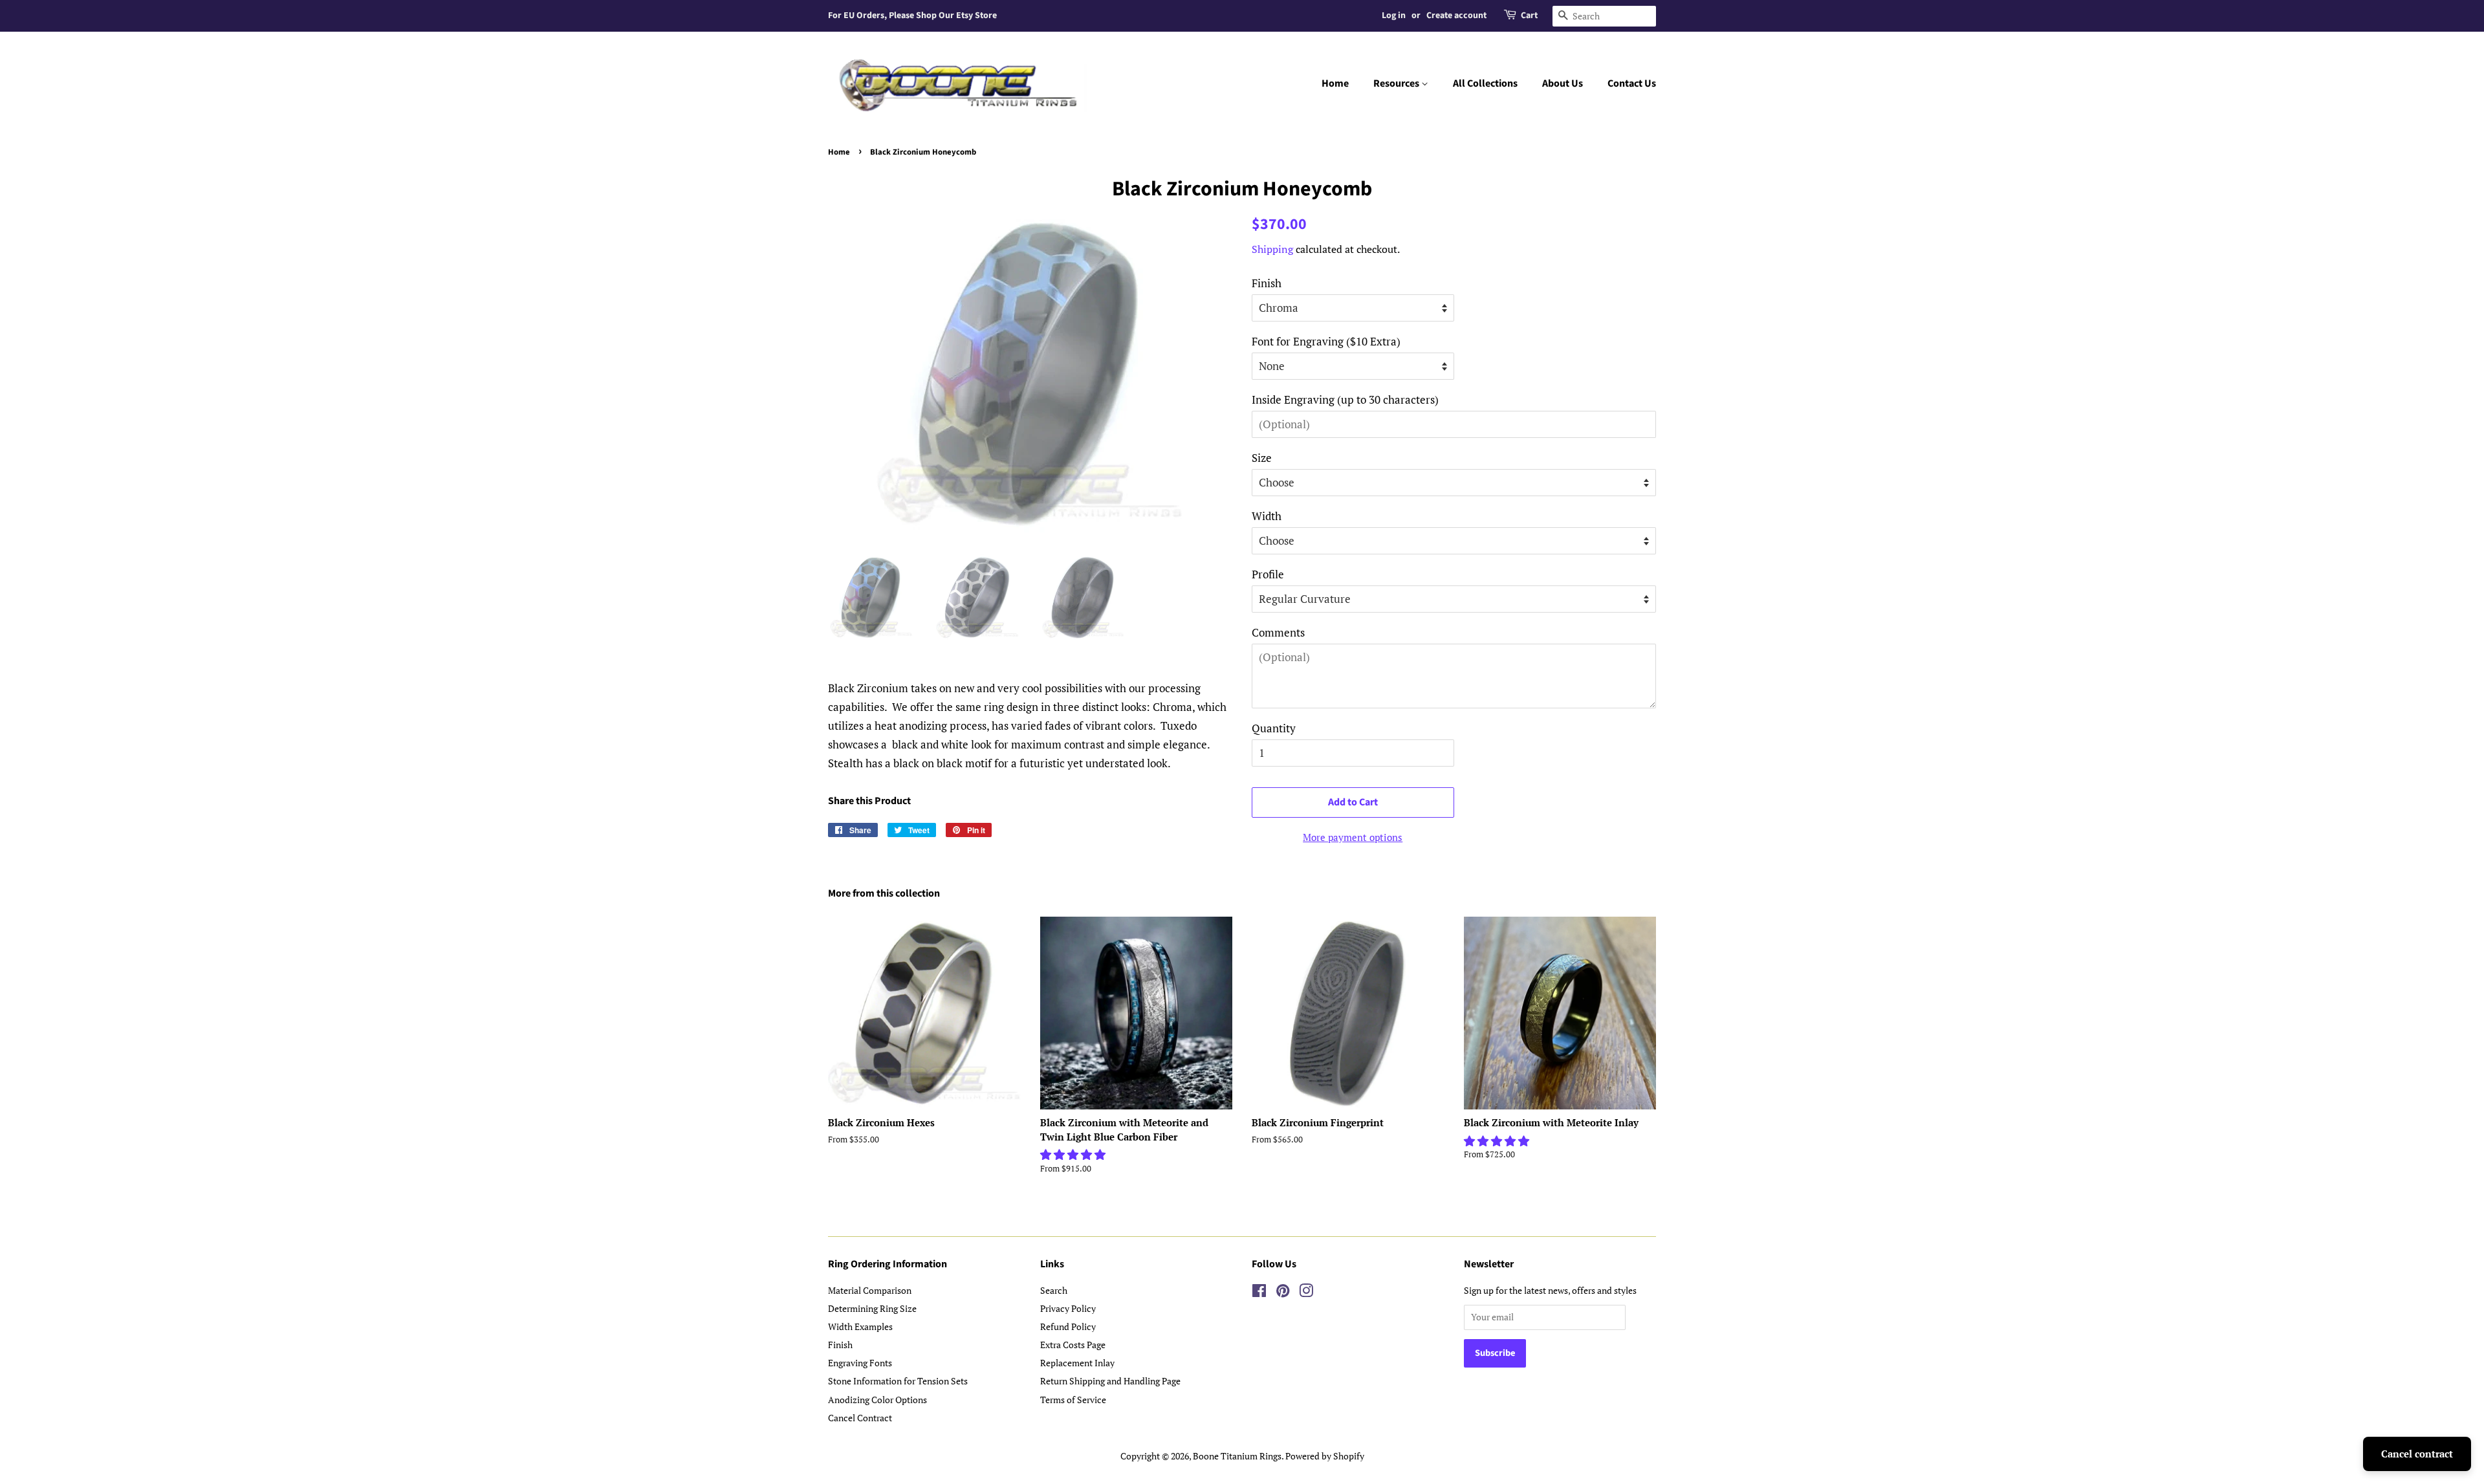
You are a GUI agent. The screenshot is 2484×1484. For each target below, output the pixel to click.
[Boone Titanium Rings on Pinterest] (1283, 1293)
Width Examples (860, 1326)
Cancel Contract (860, 1418)
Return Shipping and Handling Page (1110, 1381)
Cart (1529, 16)
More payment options (1353, 837)
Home (1335, 83)
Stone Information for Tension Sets (898, 1381)
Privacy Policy (1068, 1308)
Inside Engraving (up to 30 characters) (1345, 399)
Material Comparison (870, 1290)
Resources (1397, 83)
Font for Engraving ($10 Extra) (1326, 341)
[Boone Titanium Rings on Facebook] (1259, 1293)
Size (1262, 458)
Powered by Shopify (1325, 1456)
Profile (1268, 574)
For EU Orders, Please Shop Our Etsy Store (912, 16)
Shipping (1272, 249)
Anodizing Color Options (877, 1400)
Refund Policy (1068, 1326)
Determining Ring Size (872, 1308)
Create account (1456, 16)
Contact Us (1632, 83)
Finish (1267, 283)
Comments (1278, 632)
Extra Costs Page (1073, 1345)
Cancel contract (2417, 1454)
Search (1054, 1290)
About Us (1563, 83)
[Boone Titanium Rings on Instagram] (1306, 1293)
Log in (1394, 16)
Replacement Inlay (1077, 1363)
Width (1267, 516)
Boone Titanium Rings (1237, 1456)
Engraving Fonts (860, 1363)
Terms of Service (1073, 1400)
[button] (1074, 1154)
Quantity (1274, 728)
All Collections (1485, 83)
